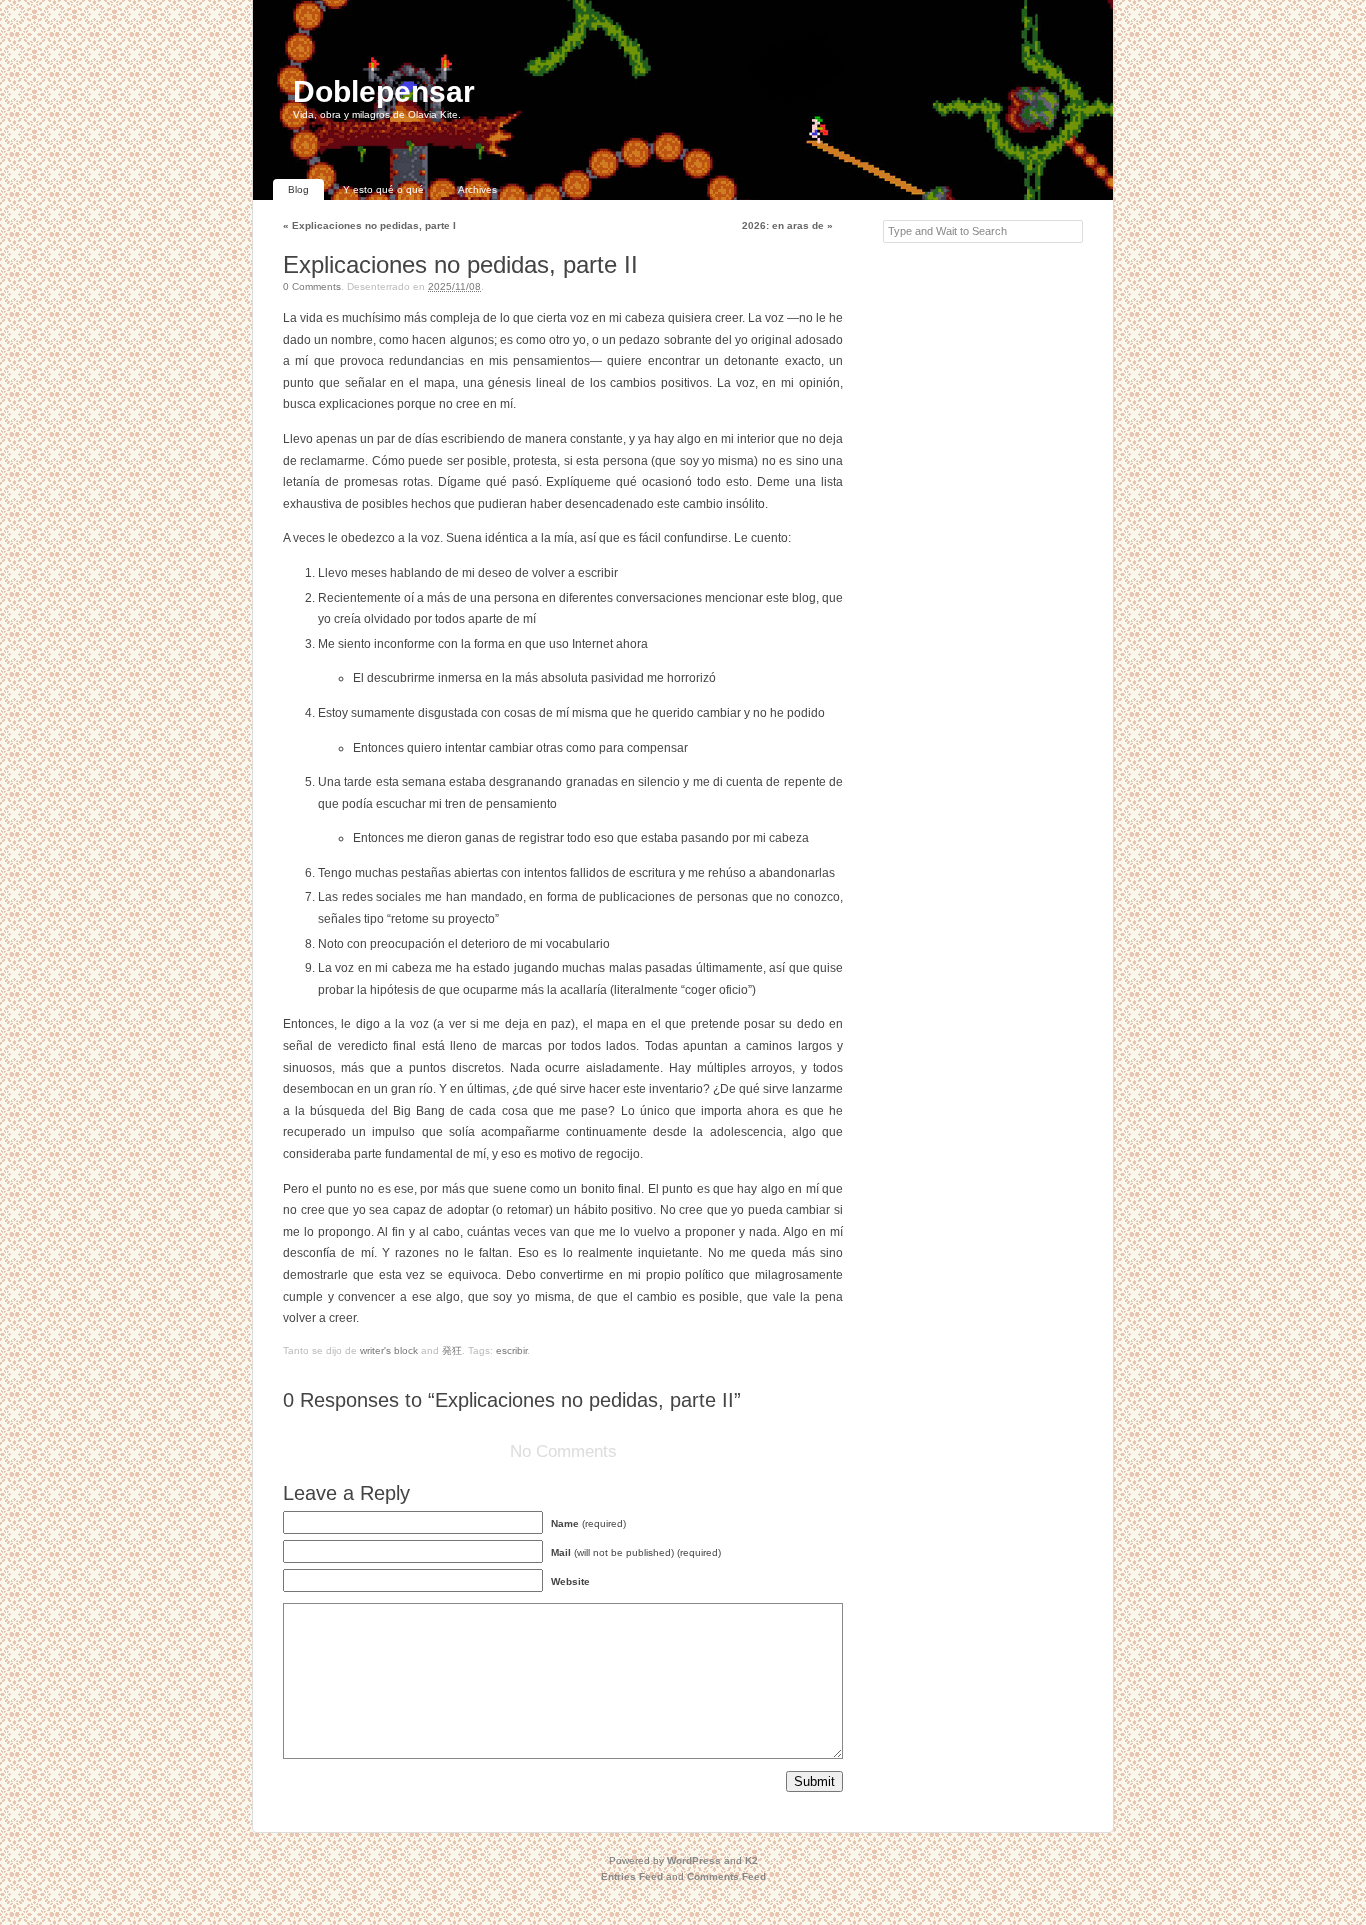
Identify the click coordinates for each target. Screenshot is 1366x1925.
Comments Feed (726, 1876)
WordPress (694, 1860)
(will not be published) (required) (636, 1552)
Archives (477, 189)
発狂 (452, 1350)
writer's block (389, 1350)
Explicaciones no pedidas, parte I (369, 225)
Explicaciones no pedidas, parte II (460, 264)
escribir (511, 1350)
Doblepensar (384, 91)
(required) (588, 1523)
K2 (751, 1860)
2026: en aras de (787, 225)
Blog (298, 189)
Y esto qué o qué (383, 189)
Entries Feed (632, 1876)
